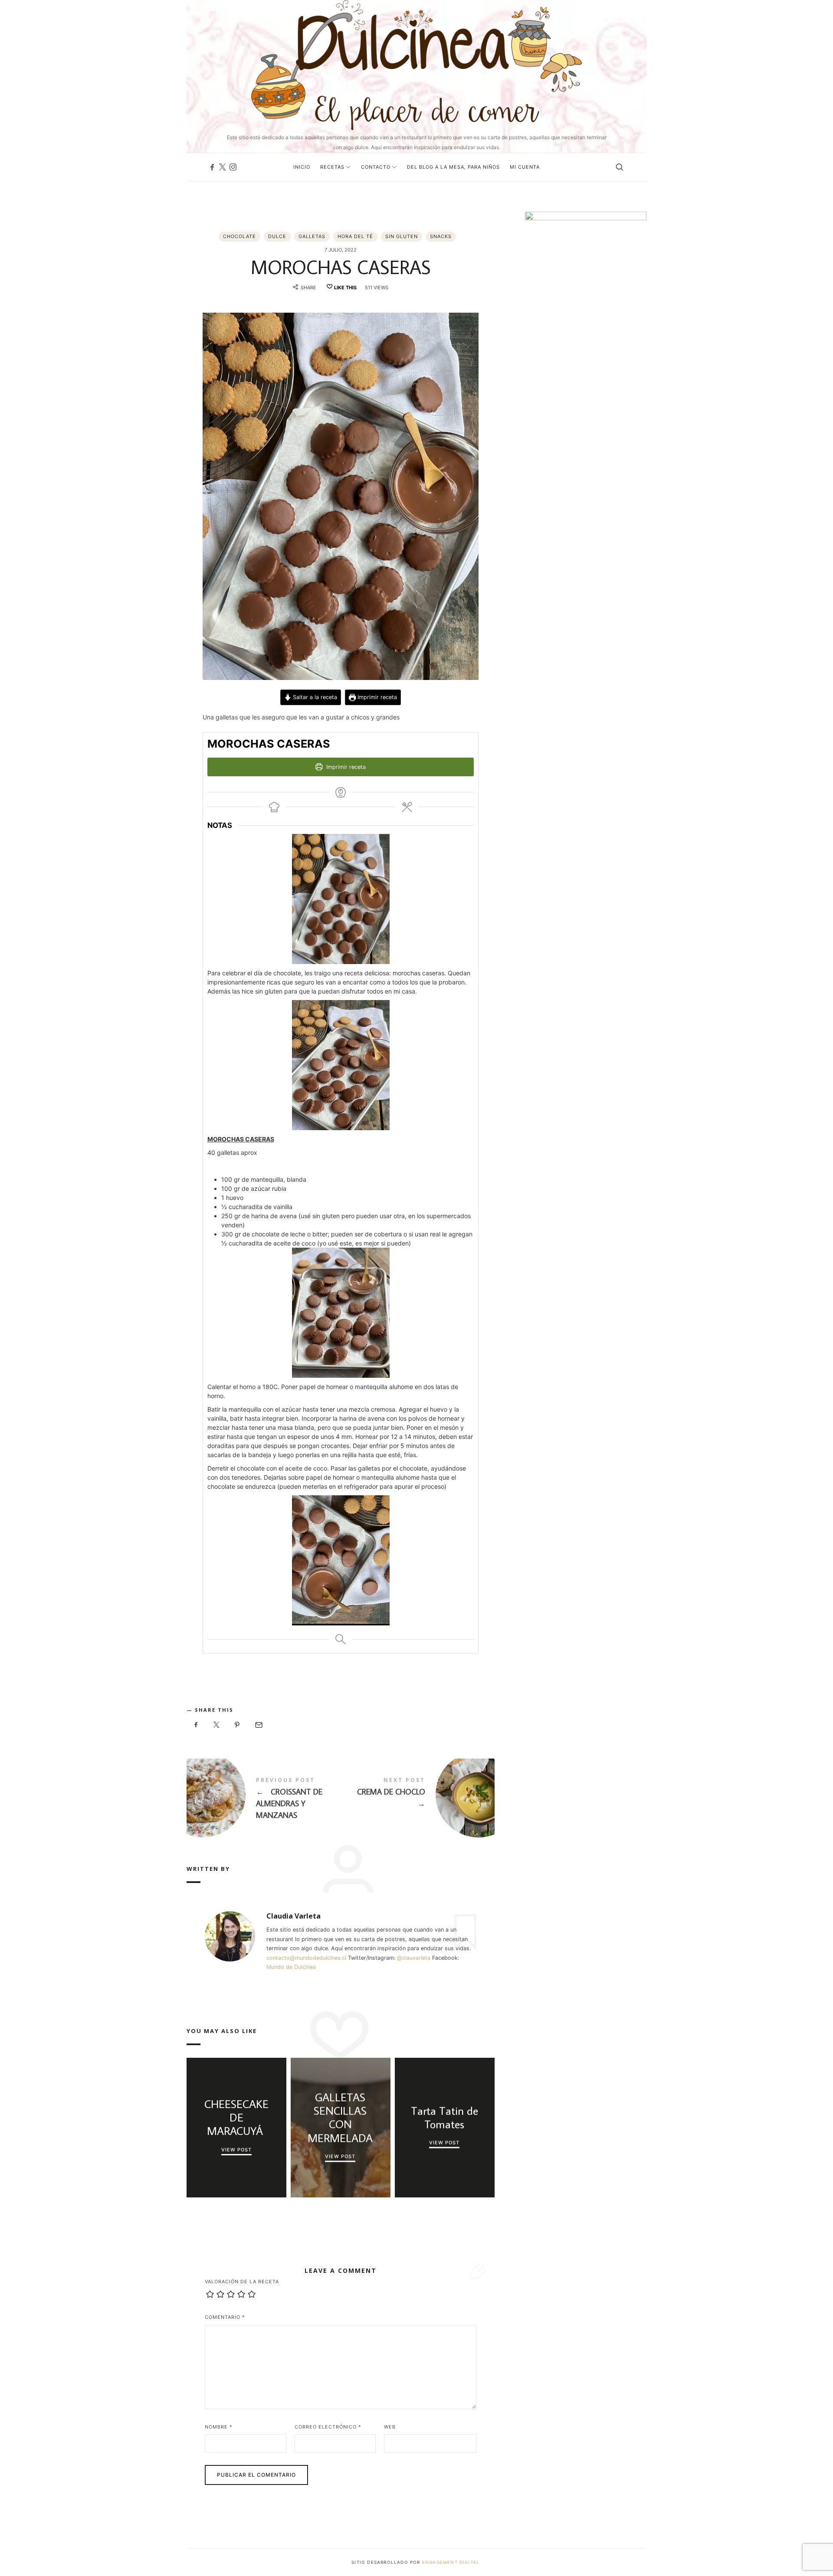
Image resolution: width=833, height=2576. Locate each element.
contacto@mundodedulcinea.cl (306, 1958)
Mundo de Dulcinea (291, 1967)
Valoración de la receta (242, 2282)
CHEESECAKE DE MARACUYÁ (236, 2118)
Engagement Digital (452, 2562)
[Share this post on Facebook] (196, 1725)
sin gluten (402, 236)
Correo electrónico (328, 2427)
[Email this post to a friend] (258, 1725)
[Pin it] (237, 1725)
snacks (441, 236)
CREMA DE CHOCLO (418, 1795)
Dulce (277, 236)
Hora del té (355, 236)
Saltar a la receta (314, 697)
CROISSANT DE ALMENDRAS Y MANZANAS (264, 1800)
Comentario (225, 2317)
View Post (236, 2149)
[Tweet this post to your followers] (217, 1725)
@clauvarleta (414, 1958)
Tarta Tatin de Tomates (444, 2118)
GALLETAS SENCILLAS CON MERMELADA (341, 2117)
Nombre (219, 2427)
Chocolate (239, 236)
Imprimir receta (376, 697)
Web (390, 2427)
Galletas (312, 236)
